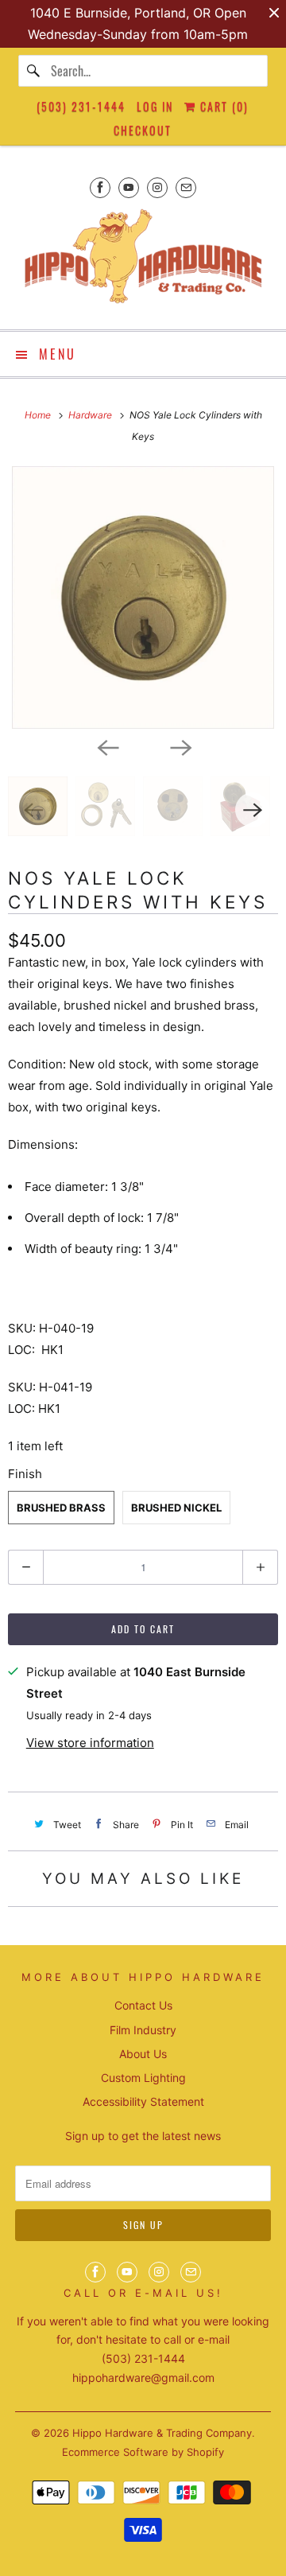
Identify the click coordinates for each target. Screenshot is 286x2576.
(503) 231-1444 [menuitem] (81, 106)
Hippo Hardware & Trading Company (162, 2433)
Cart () (222, 106)
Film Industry (143, 2030)
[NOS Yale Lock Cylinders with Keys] (143, 597)
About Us (143, 2054)
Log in (155, 106)
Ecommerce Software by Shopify (143, 2452)
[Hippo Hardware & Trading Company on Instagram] (157, 187)
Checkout (143, 130)
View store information (90, 1743)
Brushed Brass (61, 1508)
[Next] (180, 746)
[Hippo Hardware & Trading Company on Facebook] (100, 187)
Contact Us (143, 2005)
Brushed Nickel (176, 1508)
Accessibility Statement (143, 2101)
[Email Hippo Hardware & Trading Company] (186, 187)
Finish (25, 1474)
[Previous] (106, 746)
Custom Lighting (143, 2078)
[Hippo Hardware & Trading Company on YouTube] (129, 187)
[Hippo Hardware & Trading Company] (143, 261)
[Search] (34, 71)
